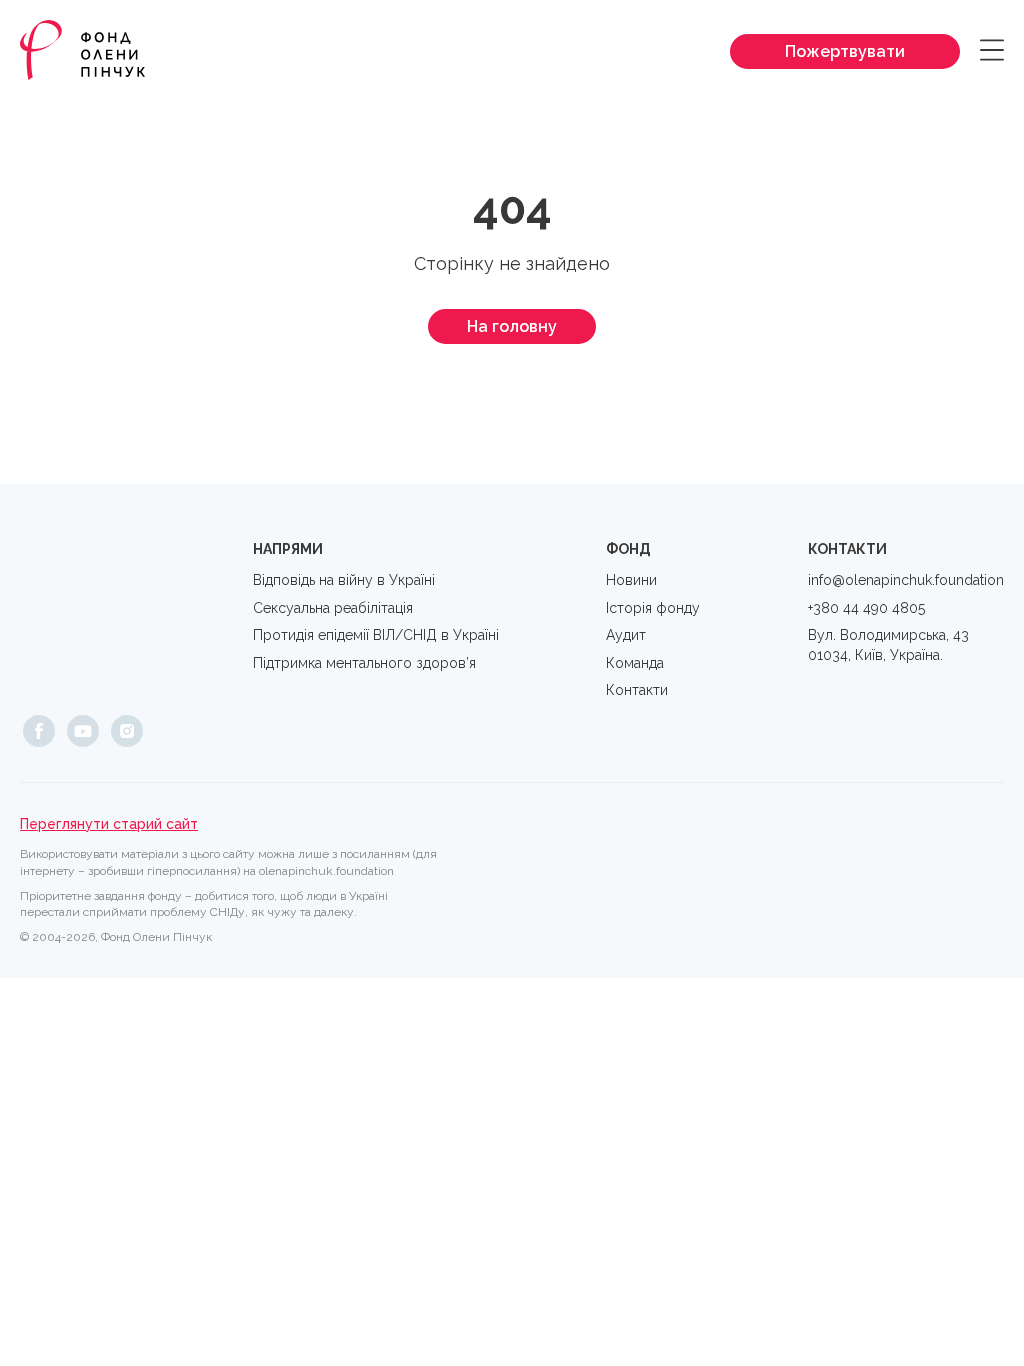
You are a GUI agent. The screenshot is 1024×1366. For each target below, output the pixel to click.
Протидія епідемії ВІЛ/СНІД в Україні (376, 635)
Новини (631, 580)
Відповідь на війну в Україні (344, 580)
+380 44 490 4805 (866, 608)
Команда (635, 663)
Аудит (626, 635)
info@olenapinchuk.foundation (906, 580)
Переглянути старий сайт (109, 824)
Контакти (637, 690)
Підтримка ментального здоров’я (364, 663)
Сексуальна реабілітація (333, 608)
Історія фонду (653, 608)
